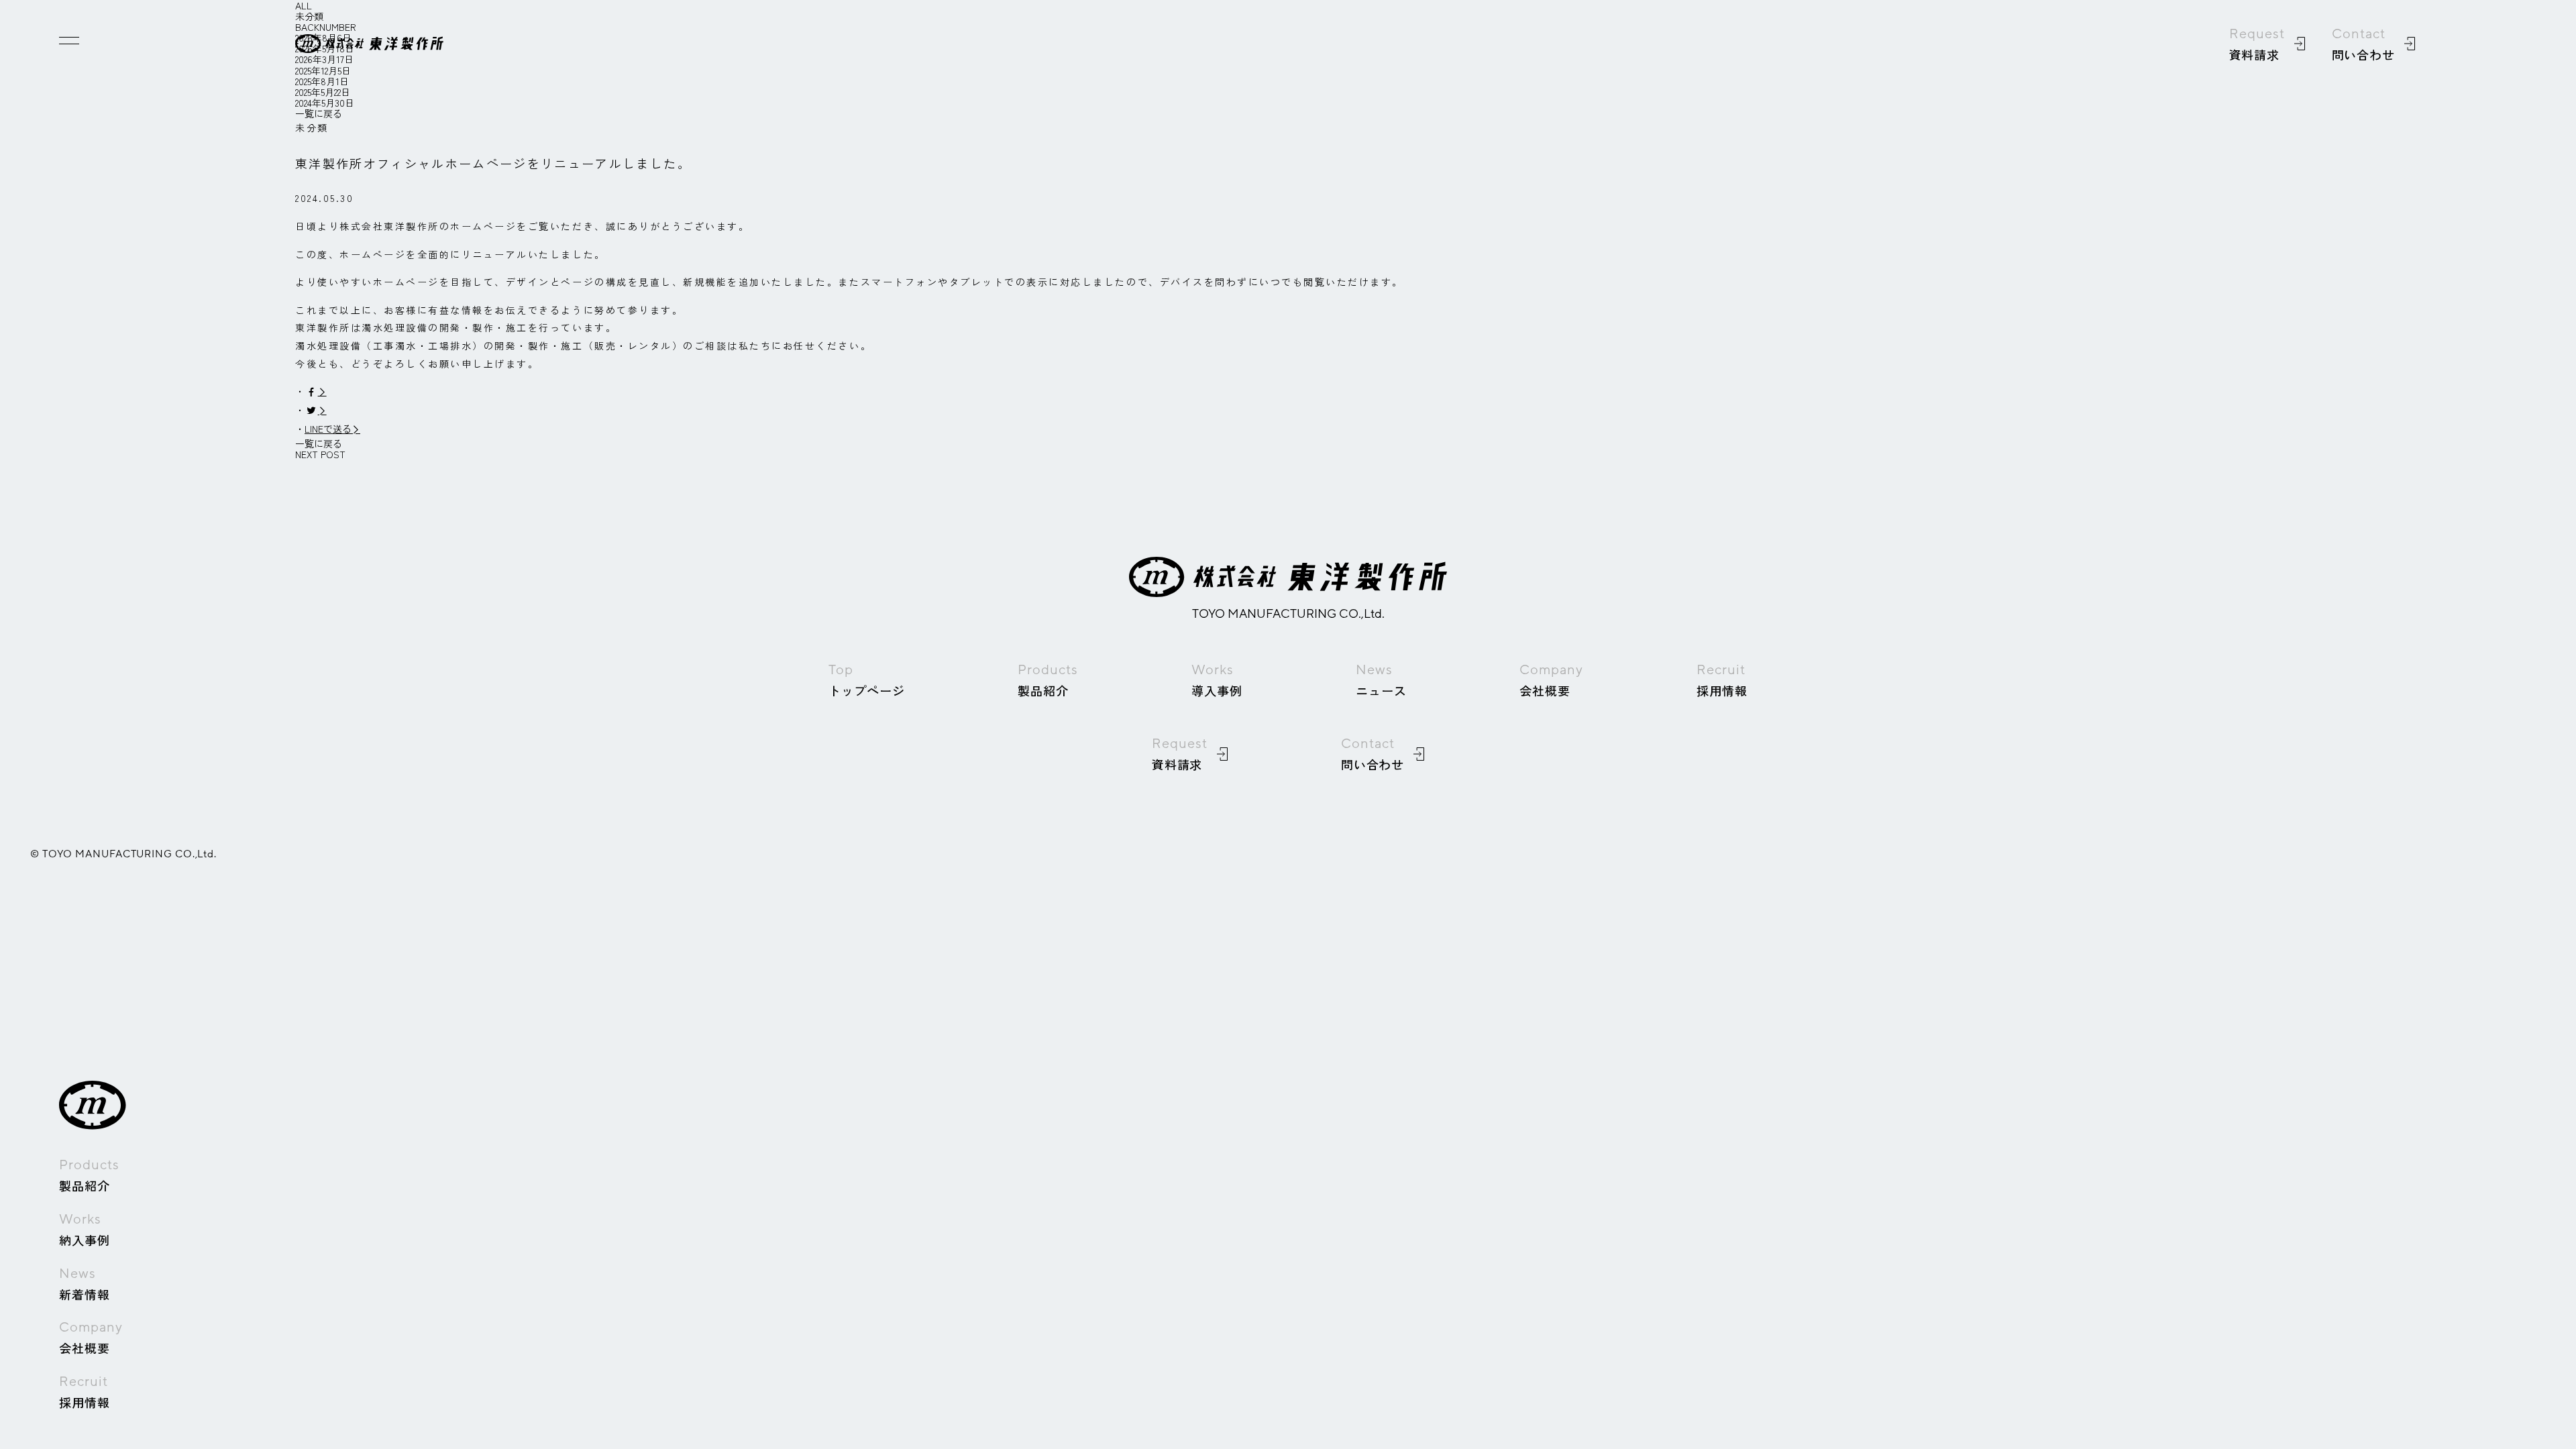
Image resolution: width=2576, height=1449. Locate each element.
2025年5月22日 (323, 92)
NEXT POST (320, 454)
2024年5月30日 (325, 103)
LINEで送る (328, 429)
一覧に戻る (319, 113)
